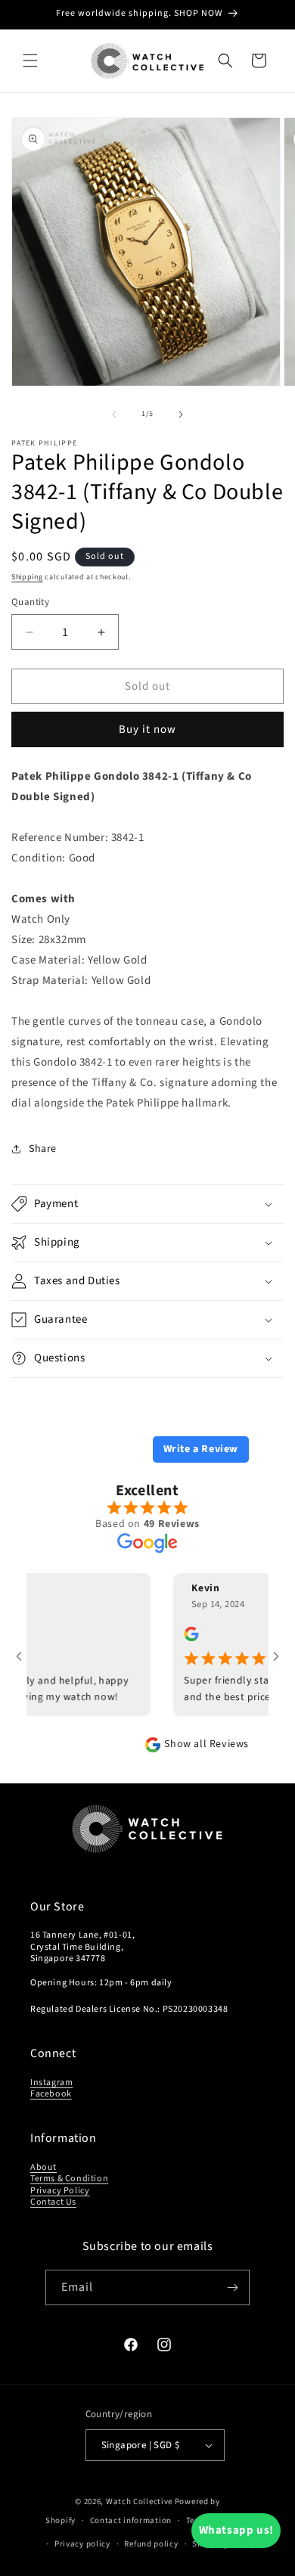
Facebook (51, 2094)
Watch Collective (139, 2502)
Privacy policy (82, 2544)
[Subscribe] (232, 2287)
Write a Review (201, 1449)
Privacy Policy (60, 2191)
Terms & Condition (69, 2179)
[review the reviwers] (173, 1638)
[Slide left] (114, 414)
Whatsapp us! (236, 2530)
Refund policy (151, 2544)
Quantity (30, 602)
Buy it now (147, 729)
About (43, 2167)
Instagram (51, 2083)
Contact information (131, 2520)
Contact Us (53, 2202)
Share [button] (43, 1149)
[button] (30, 61)
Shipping (27, 577)
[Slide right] (181, 414)
